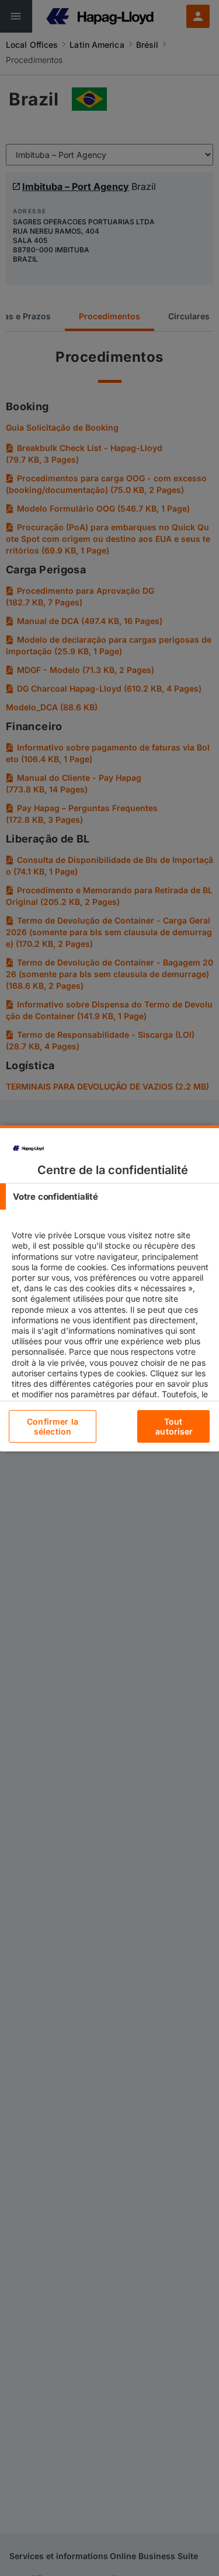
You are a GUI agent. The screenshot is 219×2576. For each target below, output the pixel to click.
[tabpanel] (111, 1346)
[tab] (109, 1197)
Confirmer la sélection (53, 1426)
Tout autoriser (174, 1426)
